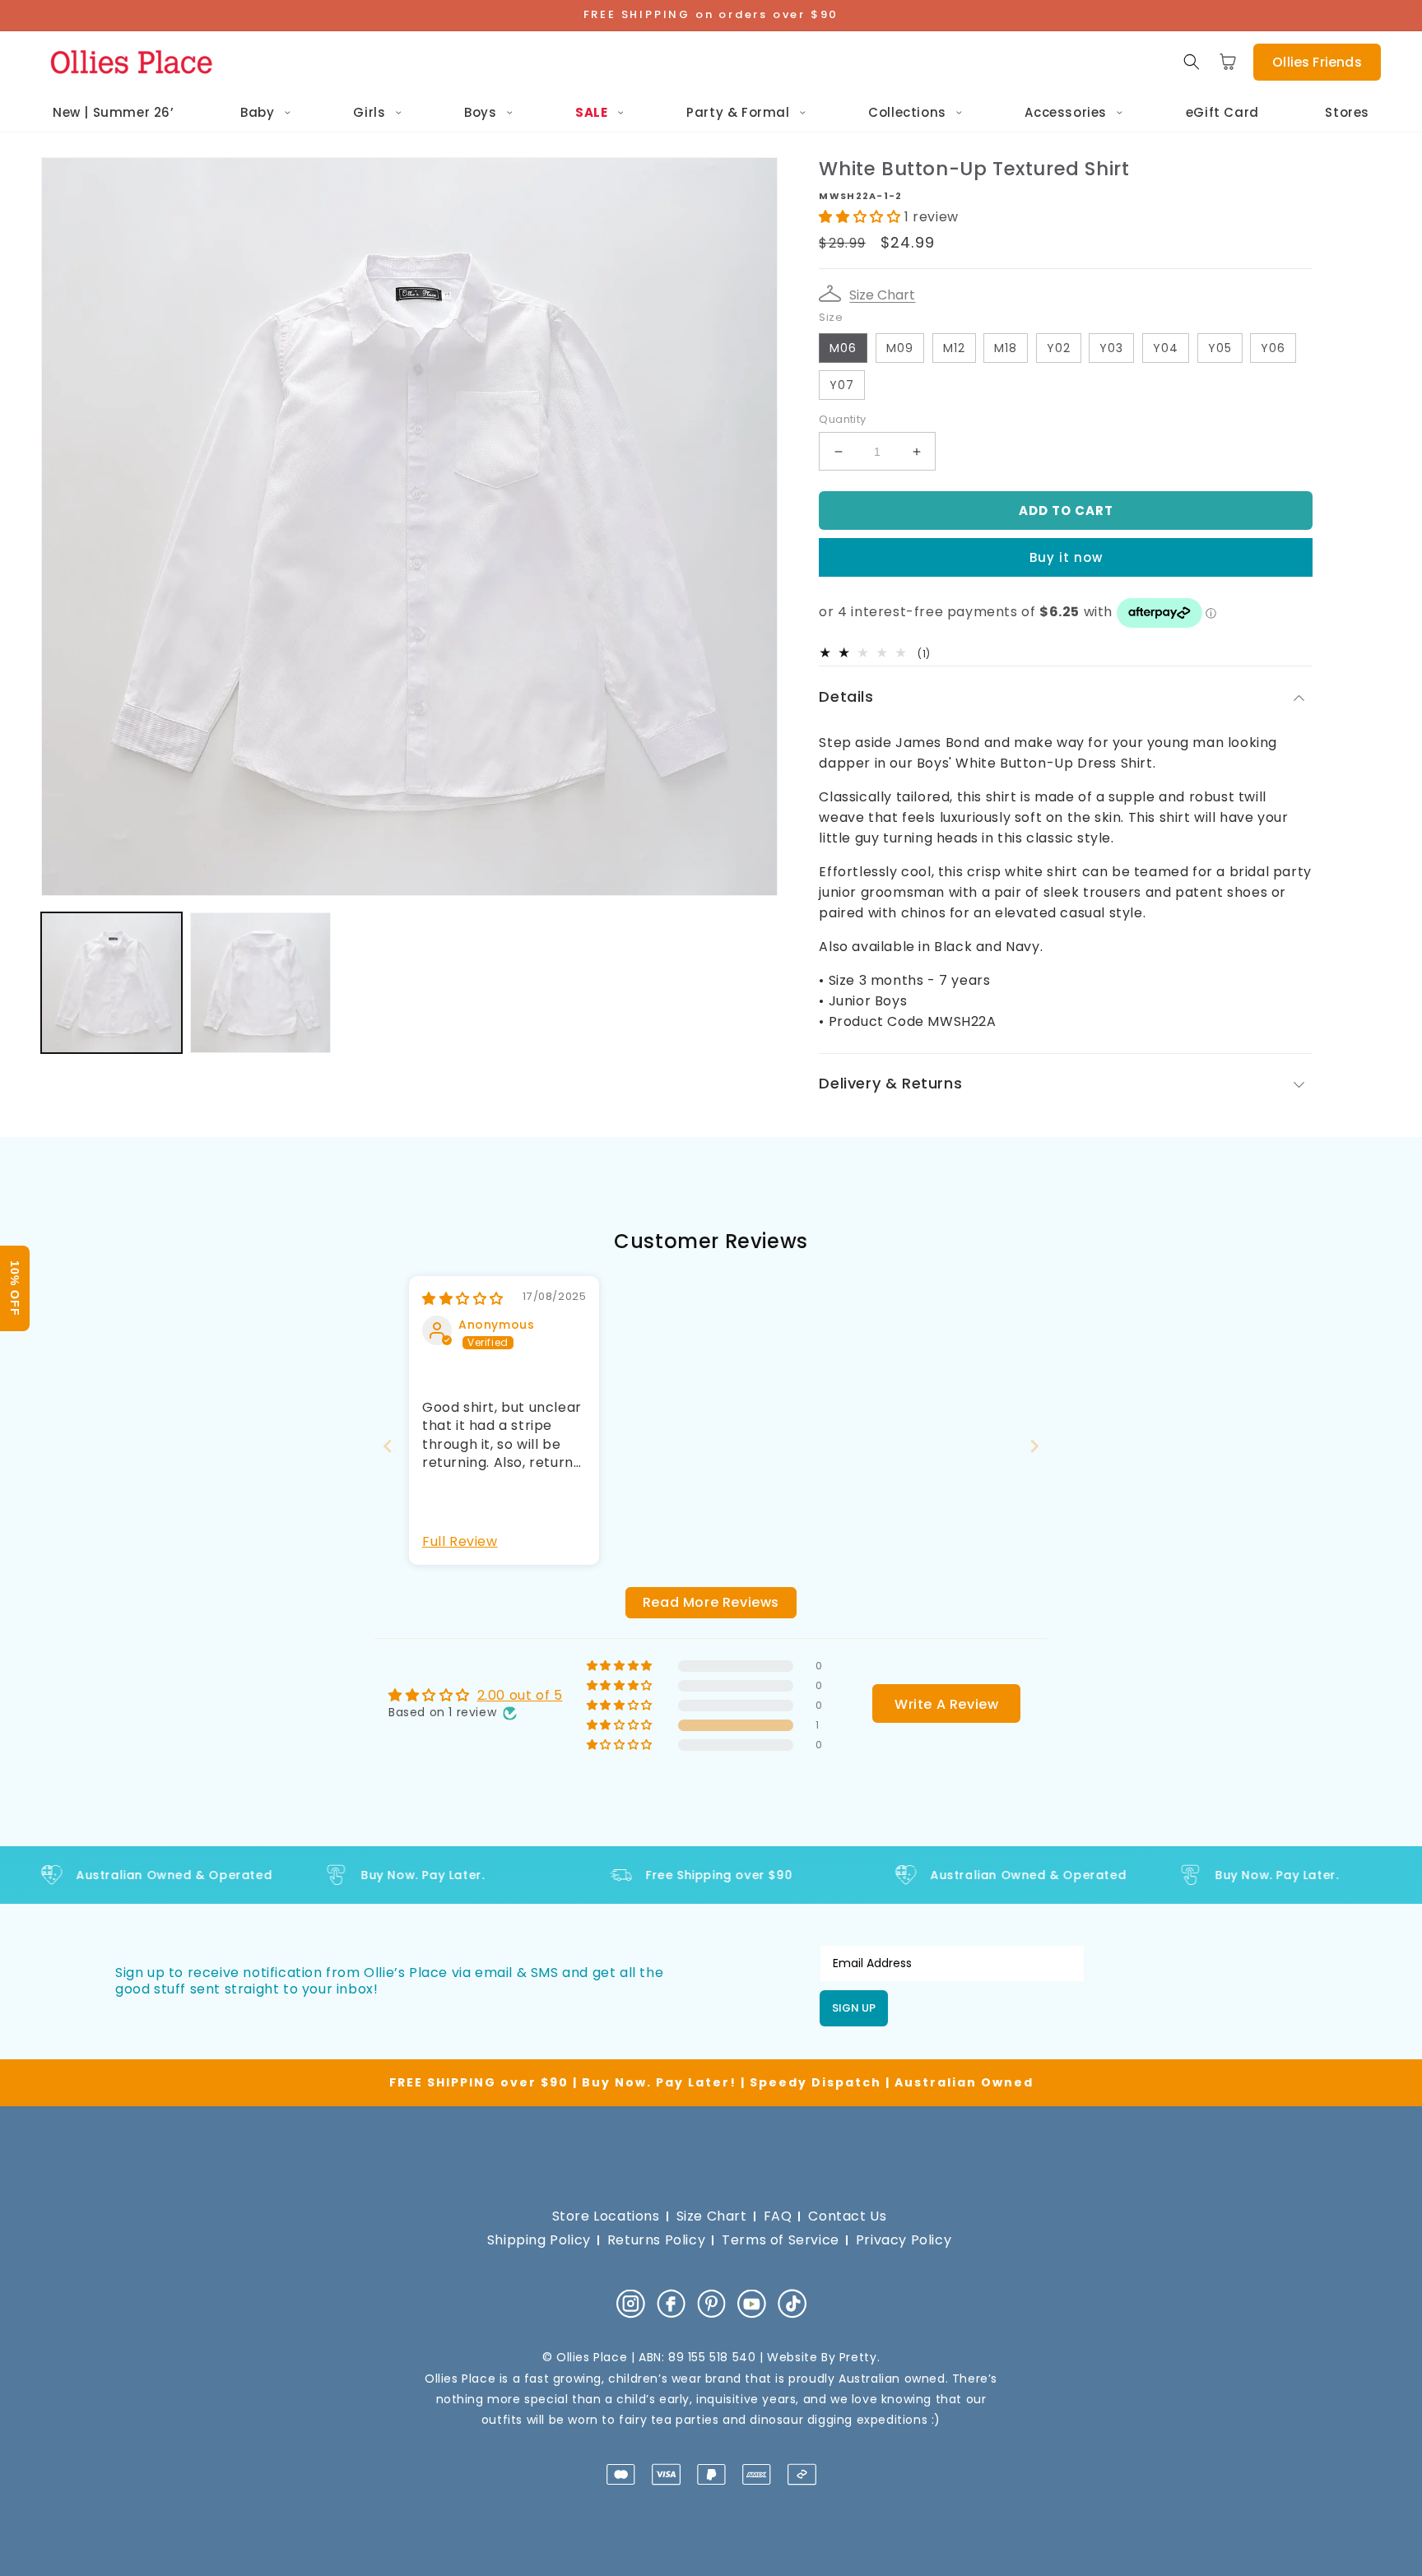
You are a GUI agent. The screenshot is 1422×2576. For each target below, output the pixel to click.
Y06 (1273, 348)
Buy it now (1066, 557)
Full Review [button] (460, 1542)
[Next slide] (1034, 1446)
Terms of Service (781, 2240)
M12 (954, 348)
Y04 (1166, 348)
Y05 (1220, 348)
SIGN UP (854, 2008)
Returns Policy (656, 2240)
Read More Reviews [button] (711, 1602)
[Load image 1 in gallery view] (112, 983)
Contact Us (847, 2216)
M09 (900, 348)
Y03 (1111, 348)
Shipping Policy (539, 2240)
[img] (463, 1299)
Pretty (858, 2357)
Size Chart (882, 295)
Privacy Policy (904, 2240)
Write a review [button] (946, 1704)
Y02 (1059, 348)
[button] (1192, 62)
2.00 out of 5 (520, 1695)
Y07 (842, 385)
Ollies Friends (1317, 62)
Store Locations (606, 2216)
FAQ (778, 2216)
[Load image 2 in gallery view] (260, 983)
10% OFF (15, 1288)
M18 (1006, 348)
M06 (843, 348)
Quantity (842, 419)
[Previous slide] (388, 1446)
